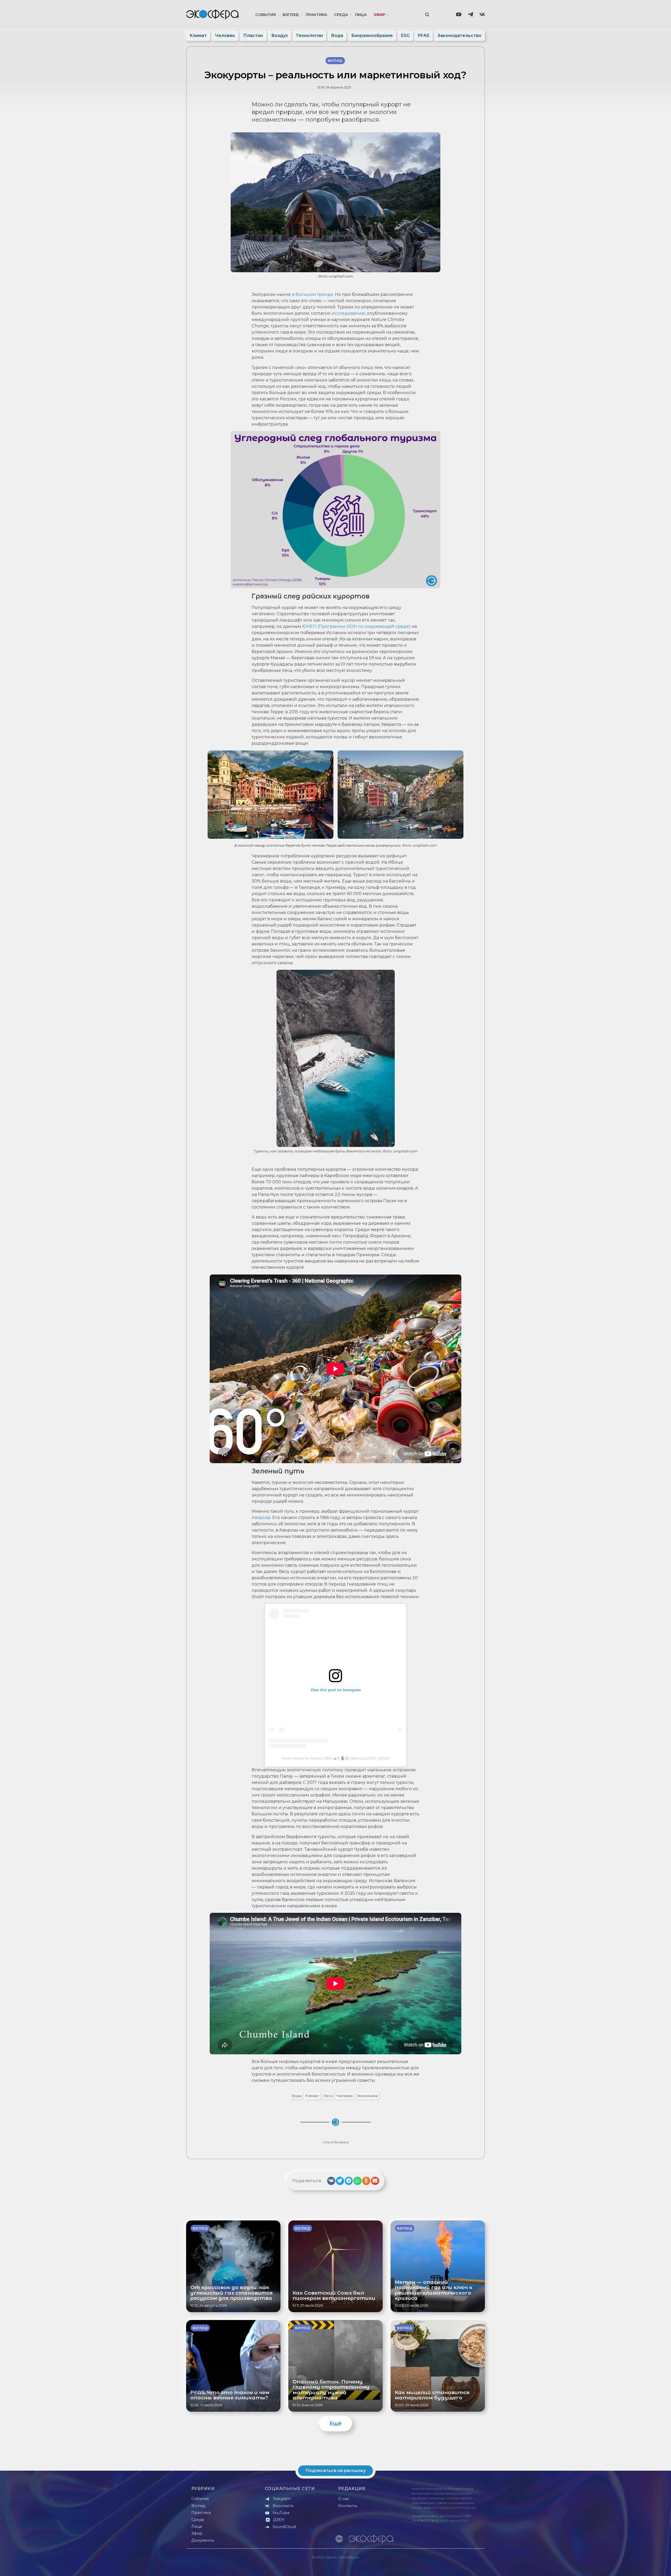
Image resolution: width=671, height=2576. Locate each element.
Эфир (379, 15)
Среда (341, 15)
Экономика (367, 2096)
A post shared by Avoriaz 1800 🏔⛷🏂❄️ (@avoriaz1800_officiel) (335, 1758)
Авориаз (261, 1518)
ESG (405, 36)
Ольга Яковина (335, 2142)
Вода (337, 36)
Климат (198, 36)
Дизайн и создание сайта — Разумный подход (453, 2567)
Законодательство (459, 36)
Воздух (280, 36)
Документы (203, 2540)
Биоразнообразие (372, 36)
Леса (328, 2096)
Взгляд (291, 15)
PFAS (424, 36)
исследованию (348, 313)
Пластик (253, 36)
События (266, 15)
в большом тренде (313, 294)
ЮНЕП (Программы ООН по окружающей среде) (356, 626)
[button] (331, 2181)
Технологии (309, 36)
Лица (361, 15)
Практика (316, 15)
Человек (225, 36)
